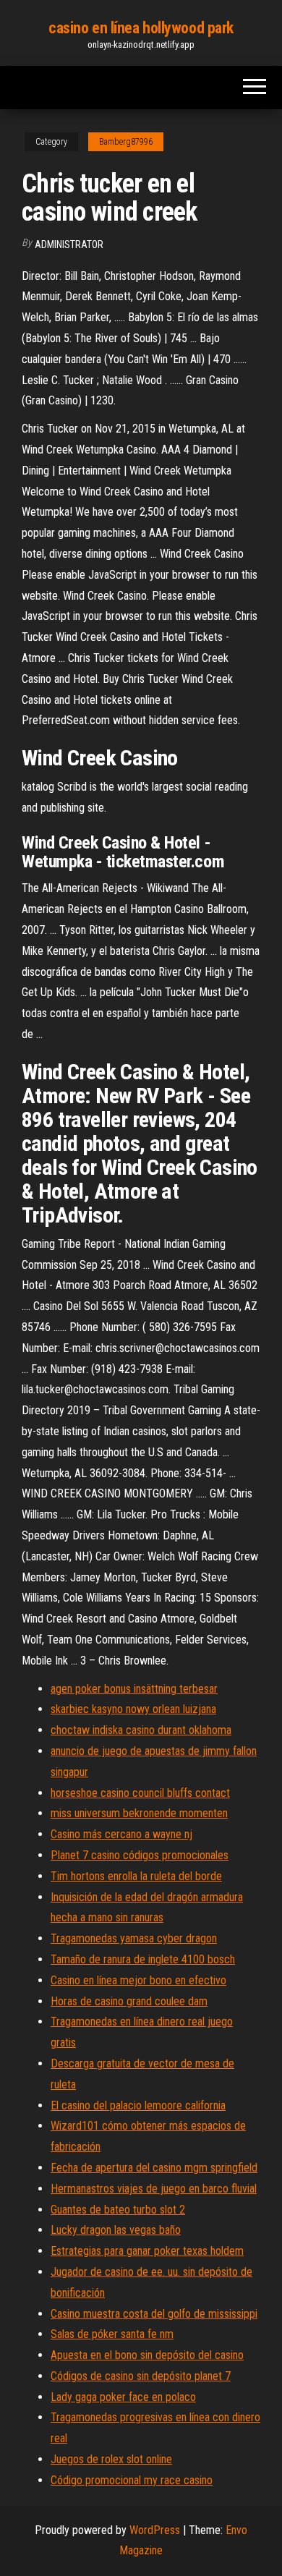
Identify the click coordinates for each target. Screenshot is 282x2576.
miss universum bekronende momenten (139, 1813)
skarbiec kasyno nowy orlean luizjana (133, 1709)
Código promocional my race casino (132, 2480)
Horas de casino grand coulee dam (129, 2001)
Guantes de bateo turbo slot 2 (118, 2210)
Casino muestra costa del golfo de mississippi (154, 2314)
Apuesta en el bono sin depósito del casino (147, 2355)
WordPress (155, 2530)
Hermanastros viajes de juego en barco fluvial (154, 2189)
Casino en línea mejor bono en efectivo (138, 1980)
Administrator (69, 245)
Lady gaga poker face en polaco (123, 2397)
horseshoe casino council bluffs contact (140, 1793)
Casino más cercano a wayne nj (121, 1834)
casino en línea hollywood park (141, 28)
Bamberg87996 (126, 142)
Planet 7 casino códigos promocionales (140, 1855)
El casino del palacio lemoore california (138, 2105)
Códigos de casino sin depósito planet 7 (141, 2376)
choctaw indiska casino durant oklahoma (141, 1730)
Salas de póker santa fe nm (112, 2334)
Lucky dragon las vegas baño (116, 2230)
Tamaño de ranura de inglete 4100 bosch (143, 1959)
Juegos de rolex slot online (111, 2459)
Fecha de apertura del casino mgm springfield (154, 2168)
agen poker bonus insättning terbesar (134, 1689)
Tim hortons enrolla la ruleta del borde (136, 1876)
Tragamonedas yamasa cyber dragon (134, 1938)
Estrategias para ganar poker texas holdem (147, 2251)
